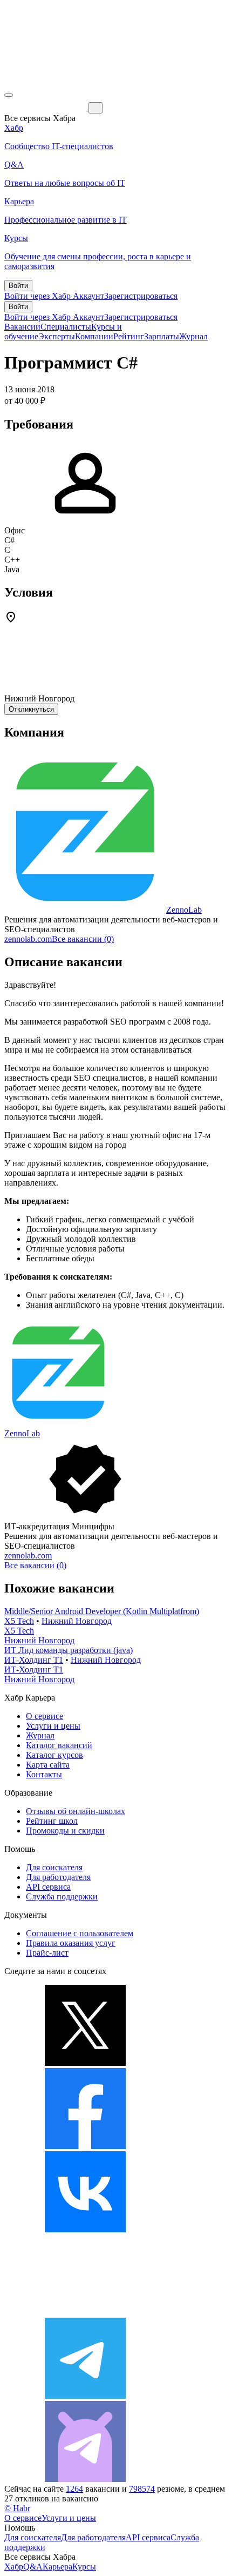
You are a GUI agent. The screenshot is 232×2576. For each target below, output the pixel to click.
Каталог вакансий (59, 1745)
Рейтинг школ (52, 1821)
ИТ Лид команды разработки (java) (69, 1650)
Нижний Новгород (77, 1621)
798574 (142, 2489)
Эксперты (57, 336)
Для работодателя (58, 1877)
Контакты (44, 1774)
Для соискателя (54, 1867)
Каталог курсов (54, 1755)
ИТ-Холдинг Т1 (34, 1660)
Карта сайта (48, 1765)
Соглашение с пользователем (80, 1933)
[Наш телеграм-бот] (85, 2479)
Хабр (14, 2567)
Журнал (193, 336)
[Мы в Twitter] (85, 2063)
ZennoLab (184, 910)
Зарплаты (162, 336)
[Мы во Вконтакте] (85, 2229)
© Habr (17, 2508)
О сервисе (45, 1716)
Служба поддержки (62, 1896)
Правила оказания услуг (71, 1943)
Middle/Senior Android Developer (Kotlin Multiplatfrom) (102, 1611)
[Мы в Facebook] (85, 2146)
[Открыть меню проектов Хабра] (9, 95)
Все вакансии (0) (83, 939)
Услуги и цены (53, 1726)
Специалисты (66, 327)
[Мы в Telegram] (85, 2396)
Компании (94, 336)
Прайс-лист (47, 1953)
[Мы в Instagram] (85, 2313)
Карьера (57, 2567)
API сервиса (48, 1887)
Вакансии (22, 327)
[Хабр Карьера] (46, 107)
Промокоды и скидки (65, 1831)
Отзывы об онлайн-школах (76, 1811)
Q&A (33, 2567)
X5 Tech (19, 1621)
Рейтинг (129, 336)
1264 (74, 2489)
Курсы (84, 2567)
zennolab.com (28, 939)
